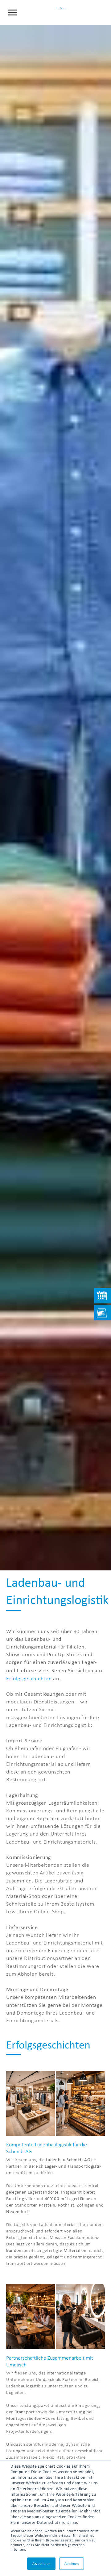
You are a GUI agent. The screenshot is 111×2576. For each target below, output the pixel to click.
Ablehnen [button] (72, 2564)
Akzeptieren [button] (41, 2564)
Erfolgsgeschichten (29, 1678)
